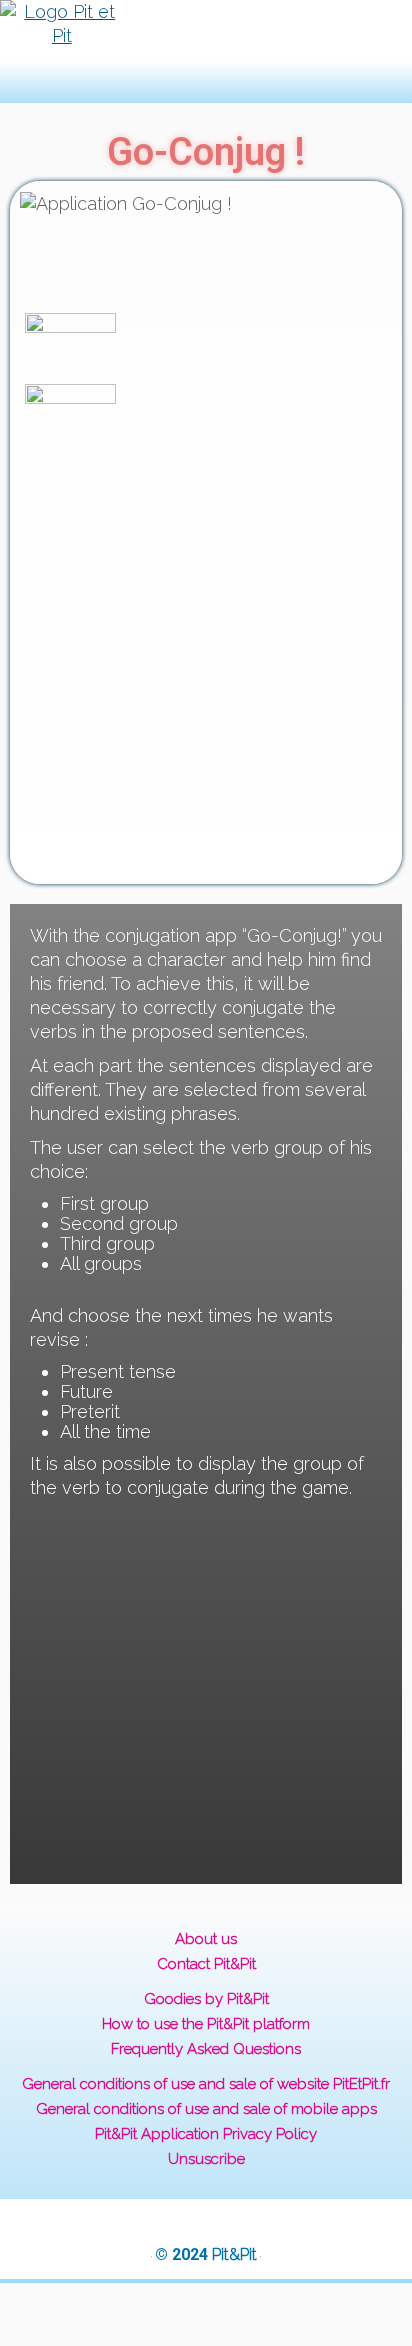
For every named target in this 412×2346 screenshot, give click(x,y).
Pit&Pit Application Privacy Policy (206, 2134)
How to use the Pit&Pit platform (206, 2024)
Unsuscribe (206, 2159)
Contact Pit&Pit (206, 1964)
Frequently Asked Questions (206, 2049)
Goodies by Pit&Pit (206, 1999)
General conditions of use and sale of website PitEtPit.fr (206, 2084)
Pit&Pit (234, 2254)
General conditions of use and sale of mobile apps (206, 2109)
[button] (175, 51)
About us (206, 1939)
